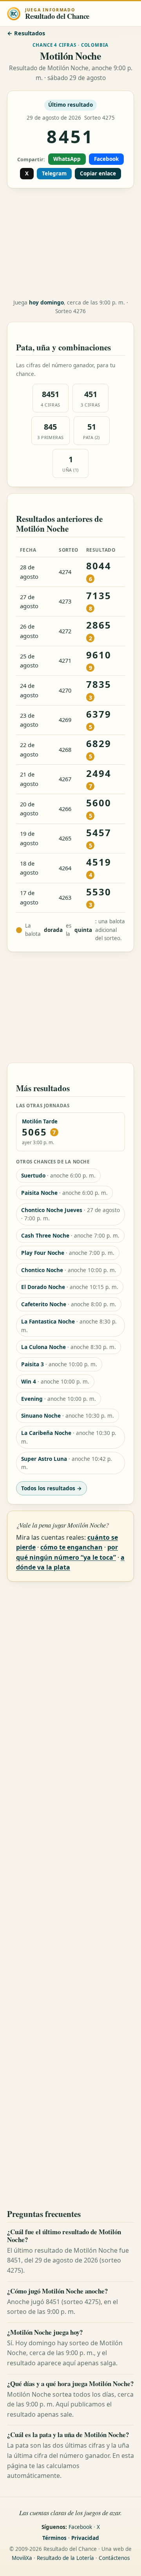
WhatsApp (67, 159)
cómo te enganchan (71, 1547)
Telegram (54, 173)
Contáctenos (114, 2558)
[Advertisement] (70, 244)
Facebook (106, 159)
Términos (54, 2538)
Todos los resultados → (52, 1488)
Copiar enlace (98, 173)
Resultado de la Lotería (65, 2558)
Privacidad (85, 2538)
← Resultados (26, 33)
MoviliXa (22, 2558)
